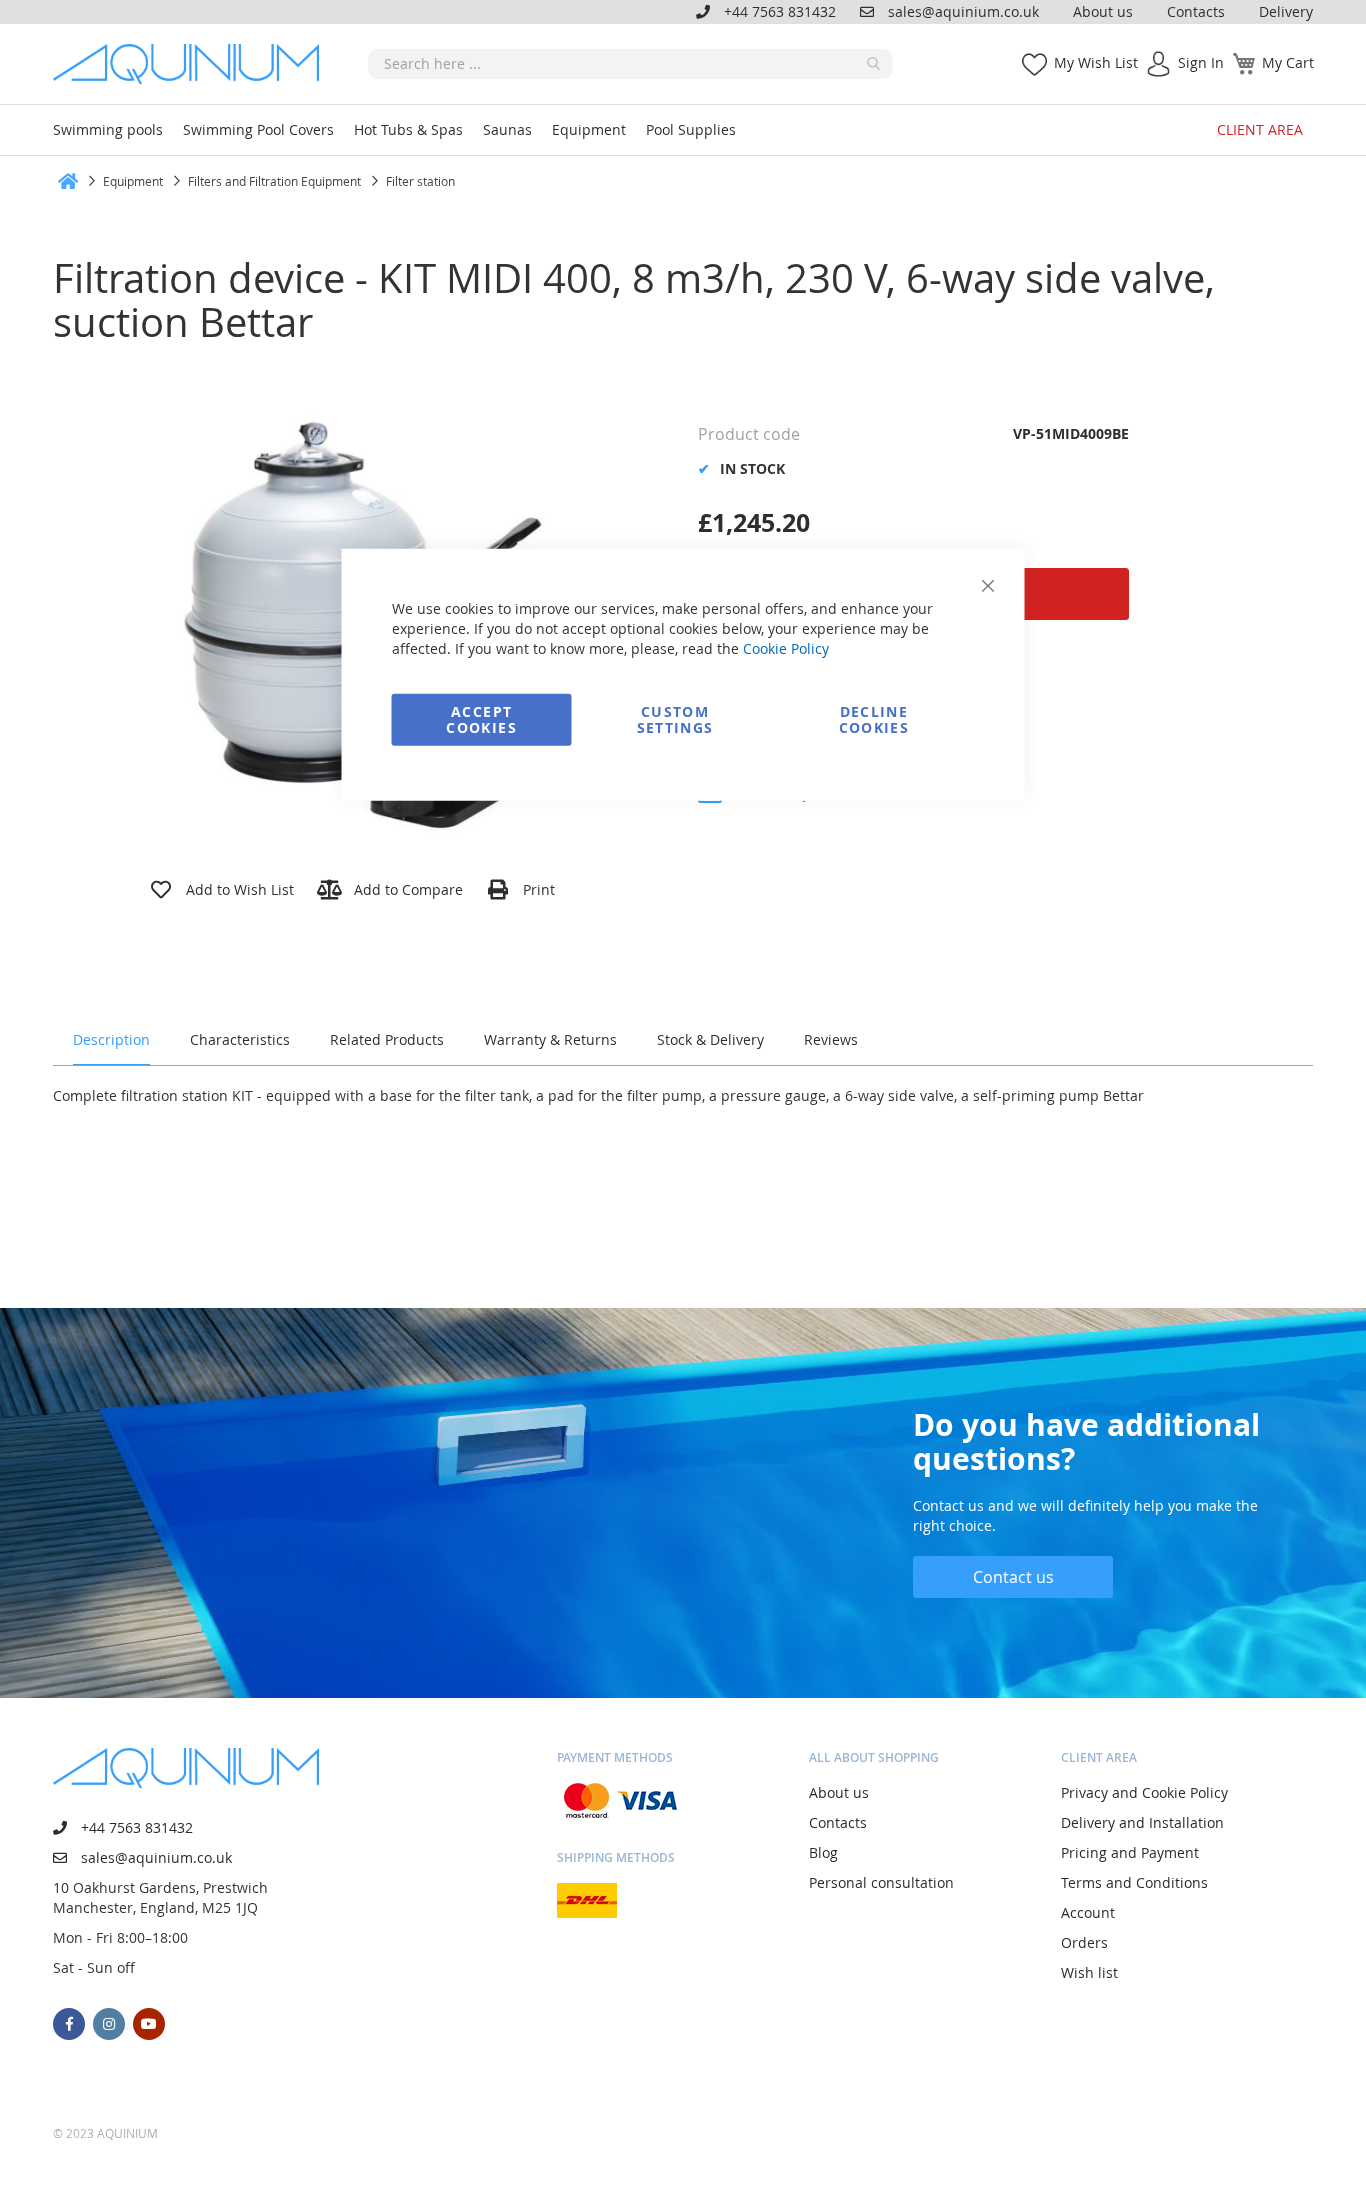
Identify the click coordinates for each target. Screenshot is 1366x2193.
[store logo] (193, 64)
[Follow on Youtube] (149, 2024)
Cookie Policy (786, 647)
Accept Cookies (481, 718)
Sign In (1201, 62)
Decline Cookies (874, 718)
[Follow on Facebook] (69, 2024)
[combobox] (630, 64)
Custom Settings (675, 718)
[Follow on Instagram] (109, 2024)
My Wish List (1096, 62)
